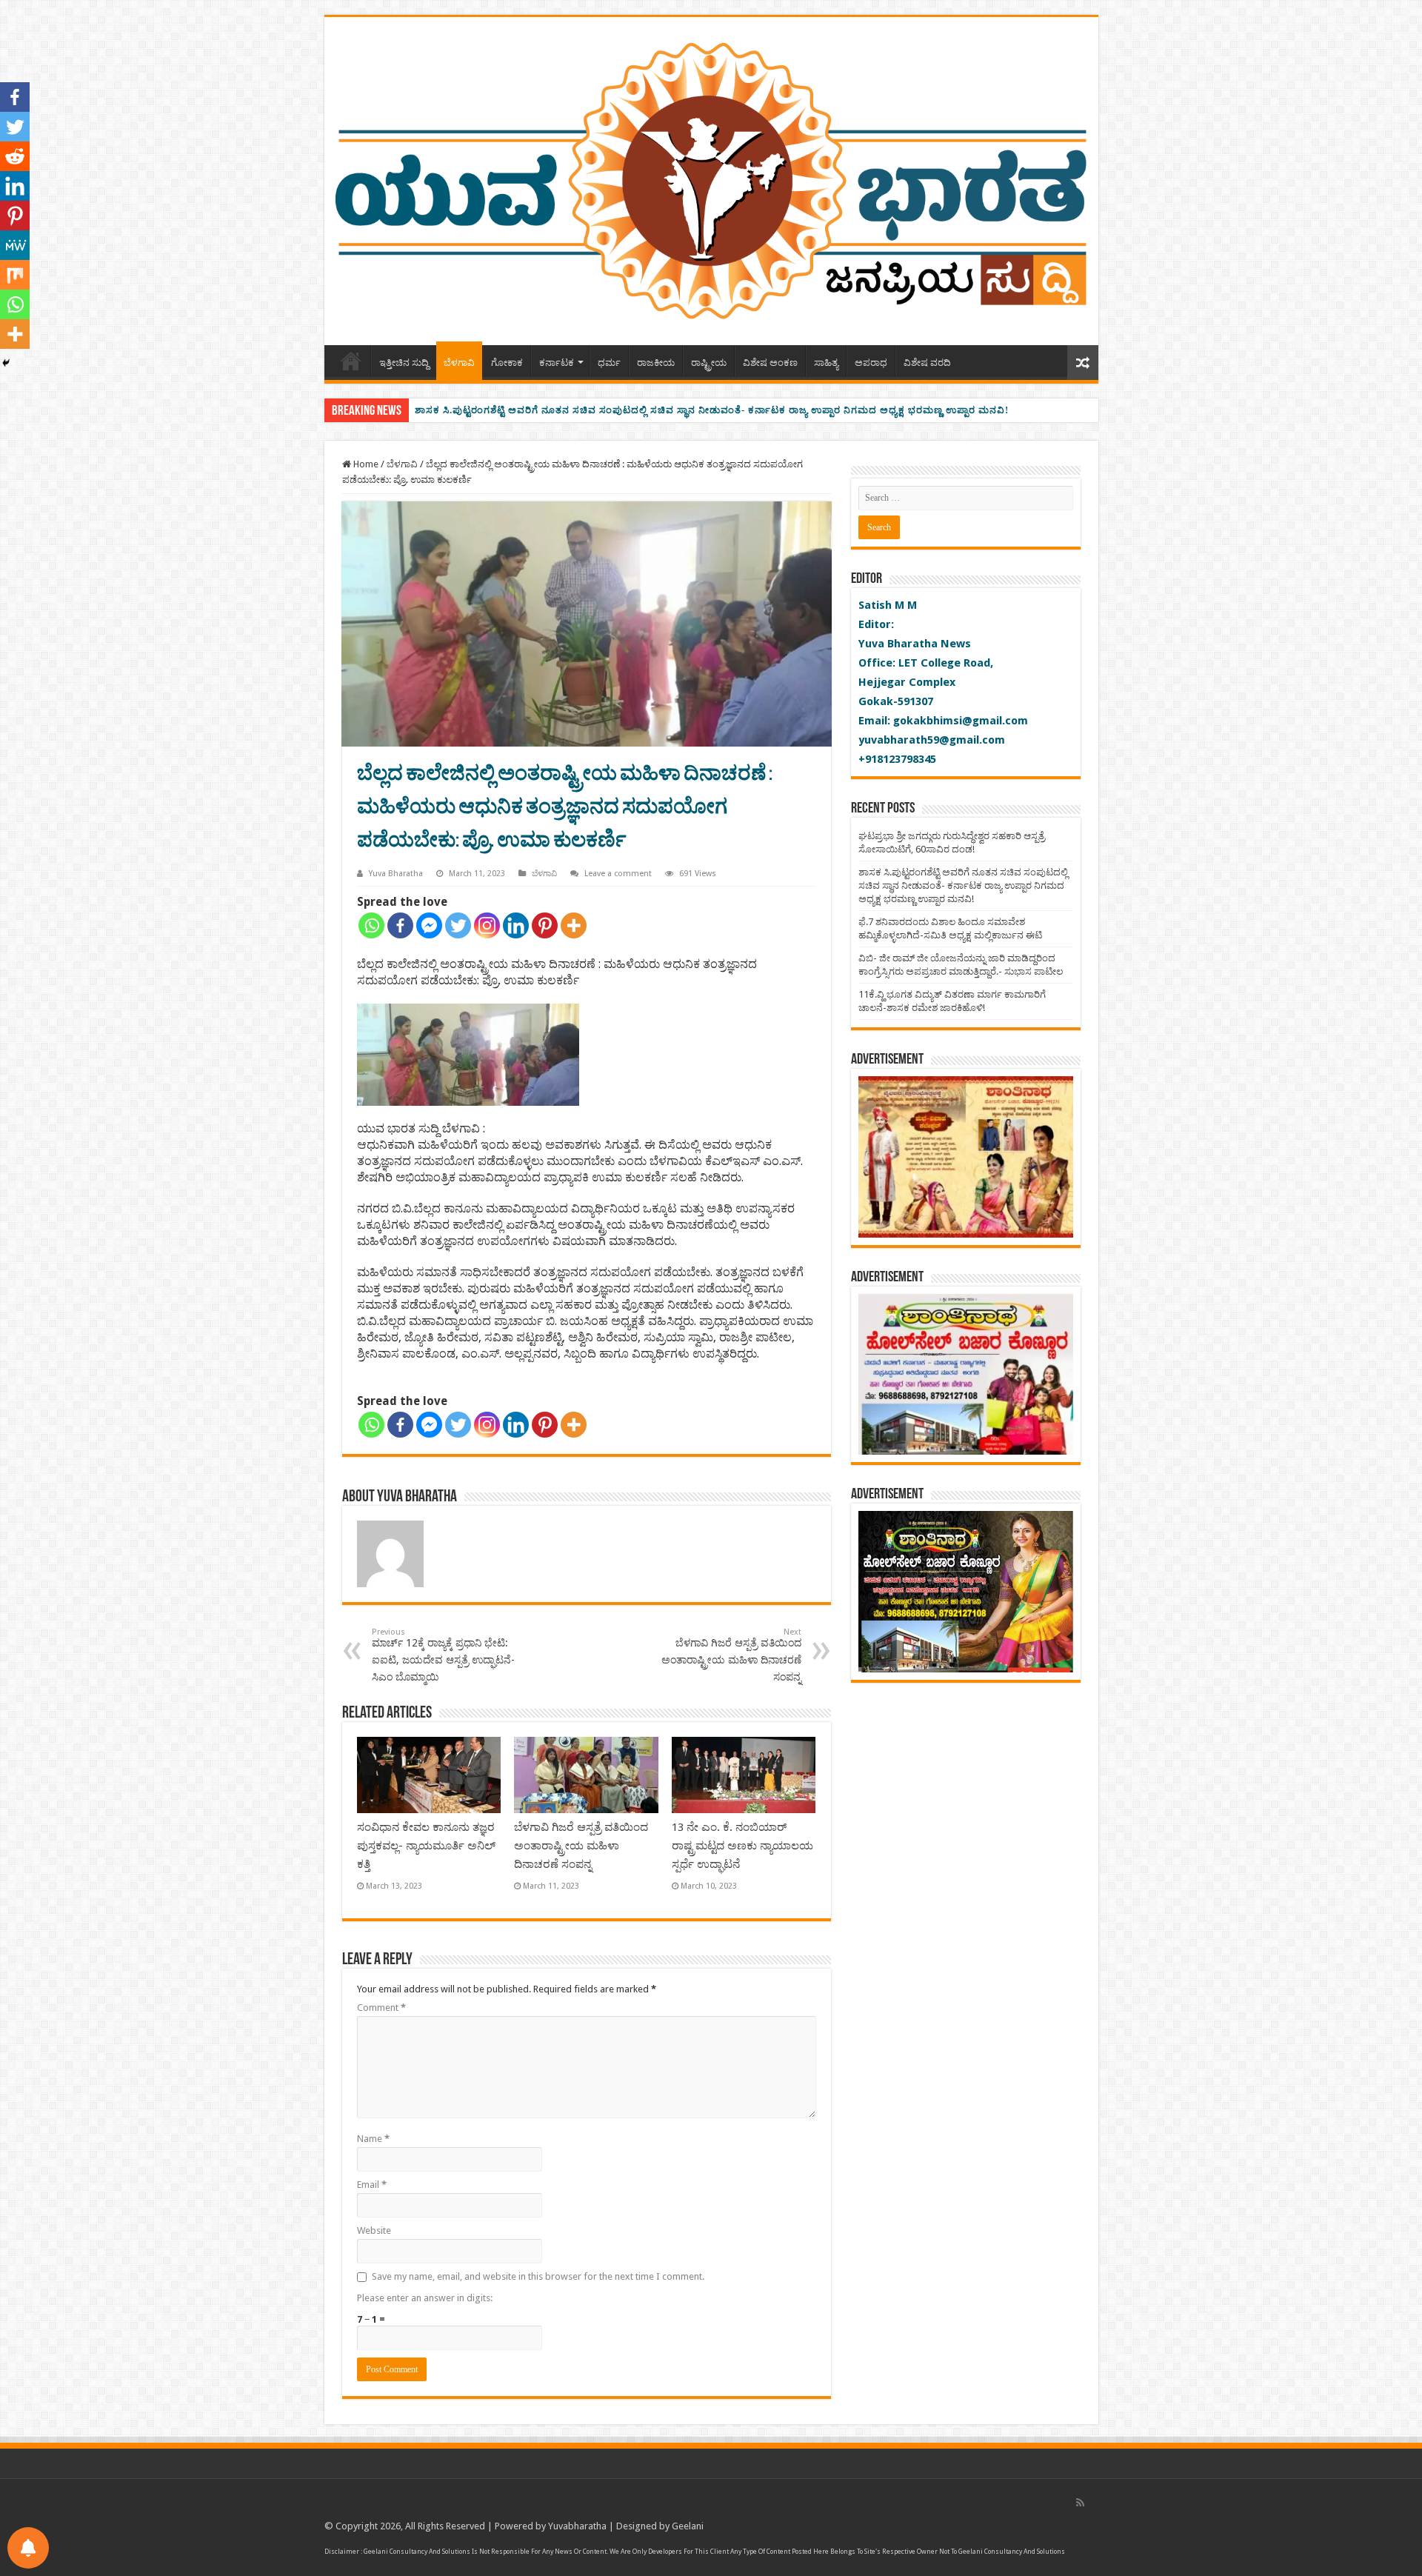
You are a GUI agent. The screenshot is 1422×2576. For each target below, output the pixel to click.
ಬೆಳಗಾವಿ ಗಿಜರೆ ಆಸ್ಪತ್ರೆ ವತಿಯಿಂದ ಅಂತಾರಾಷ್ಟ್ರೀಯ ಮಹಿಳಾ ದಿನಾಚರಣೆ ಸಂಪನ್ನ (731, 1655)
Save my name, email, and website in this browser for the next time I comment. (538, 2276)
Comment (381, 2008)
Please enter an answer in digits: (425, 2298)
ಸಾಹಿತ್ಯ (826, 363)
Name (373, 2139)
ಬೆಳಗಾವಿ (459, 363)
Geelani (688, 2526)
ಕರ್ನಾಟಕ (557, 363)
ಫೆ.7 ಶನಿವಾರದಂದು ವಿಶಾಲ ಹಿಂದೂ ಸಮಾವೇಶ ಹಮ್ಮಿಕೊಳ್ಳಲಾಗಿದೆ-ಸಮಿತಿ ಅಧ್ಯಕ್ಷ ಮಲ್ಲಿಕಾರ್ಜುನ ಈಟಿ (608, 410)
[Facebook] (400, 925)
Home (351, 361)
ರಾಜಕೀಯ (656, 363)
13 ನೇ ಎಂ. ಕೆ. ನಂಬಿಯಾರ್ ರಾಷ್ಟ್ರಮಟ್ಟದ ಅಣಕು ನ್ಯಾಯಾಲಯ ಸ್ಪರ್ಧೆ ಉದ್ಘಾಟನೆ (742, 1846)
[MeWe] (15, 245)
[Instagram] (487, 925)
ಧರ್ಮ (609, 363)
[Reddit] (15, 156)
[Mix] (15, 275)
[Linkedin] (516, 925)
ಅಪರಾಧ (871, 363)
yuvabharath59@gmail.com (932, 740)
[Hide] (6, 363)
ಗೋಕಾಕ (507, 363)
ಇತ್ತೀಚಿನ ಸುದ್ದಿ (404, 363)
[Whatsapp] (371, 925)
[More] (574, 925)
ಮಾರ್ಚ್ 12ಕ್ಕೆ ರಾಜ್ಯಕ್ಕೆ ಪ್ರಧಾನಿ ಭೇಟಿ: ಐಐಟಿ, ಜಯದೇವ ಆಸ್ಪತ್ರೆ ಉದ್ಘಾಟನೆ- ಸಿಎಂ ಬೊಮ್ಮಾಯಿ (443, 1655)
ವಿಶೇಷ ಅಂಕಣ (770, 363)
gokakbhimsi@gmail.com (961, 721)
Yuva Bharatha (396, 874)
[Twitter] (458, 925)
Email (372, 2185)
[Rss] (1080, 2503)
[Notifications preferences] (28, 2548)
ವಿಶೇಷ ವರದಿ (927, 363)
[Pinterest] (545, 925)
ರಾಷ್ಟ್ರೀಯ (709, 363)
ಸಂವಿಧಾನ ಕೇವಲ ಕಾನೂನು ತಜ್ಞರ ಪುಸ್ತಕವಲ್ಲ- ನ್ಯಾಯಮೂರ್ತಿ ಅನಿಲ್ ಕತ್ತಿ (426, 1846)
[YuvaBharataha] (711, 178)
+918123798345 (897, 759)
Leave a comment (618, 874)
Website (374, 2230)
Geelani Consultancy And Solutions (417, 2552)
